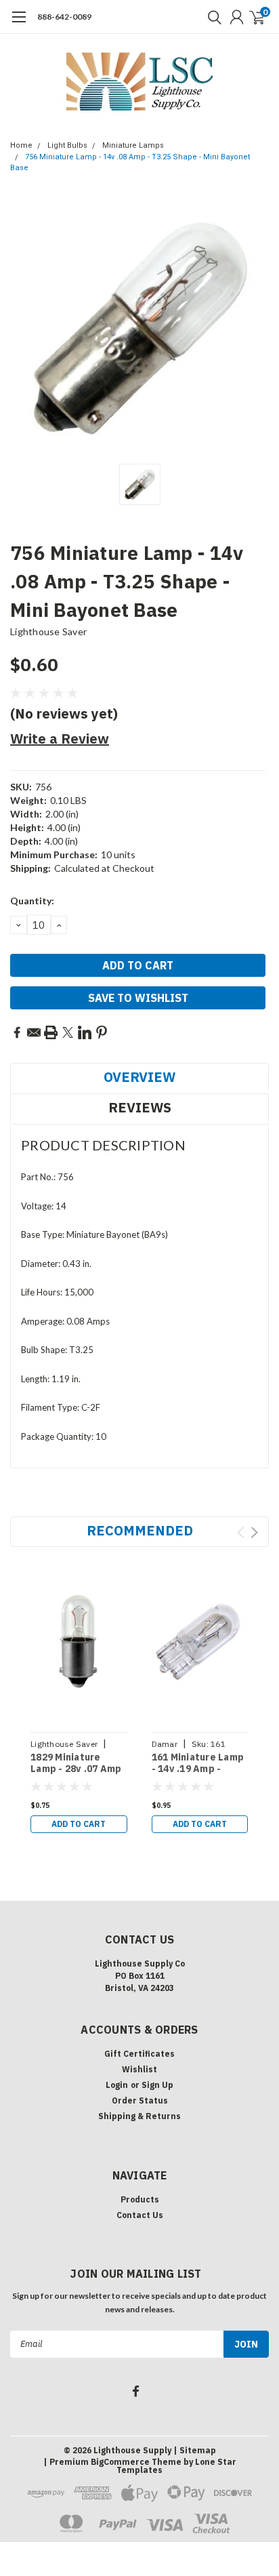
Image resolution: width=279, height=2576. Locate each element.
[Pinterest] (102, 1032)
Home (21, 145)
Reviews (140, 1107)
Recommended (140, 1530)
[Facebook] (17, 1032)
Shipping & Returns (139, 2116)
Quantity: (32, 901)
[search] (211, 17)
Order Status (140, 2100)
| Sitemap (195, 2450)
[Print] (51, 1032)
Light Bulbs (67, 145)
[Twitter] (68, 1032)
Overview (139, 1077)
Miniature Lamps (133, 145)
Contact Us (140, 2215)
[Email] (34, 1032)
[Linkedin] (85, 1032)
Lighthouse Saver (48, 631)
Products (140, 2199)
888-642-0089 (64, 17)
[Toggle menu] (19, 24)
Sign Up (157, 2085)
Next (254, 1532)
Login (117, 2085)
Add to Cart (79, 1824)
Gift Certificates (139, 2054)
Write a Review (60, 739)
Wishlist (139, 2069)
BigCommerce (120, 2462)
